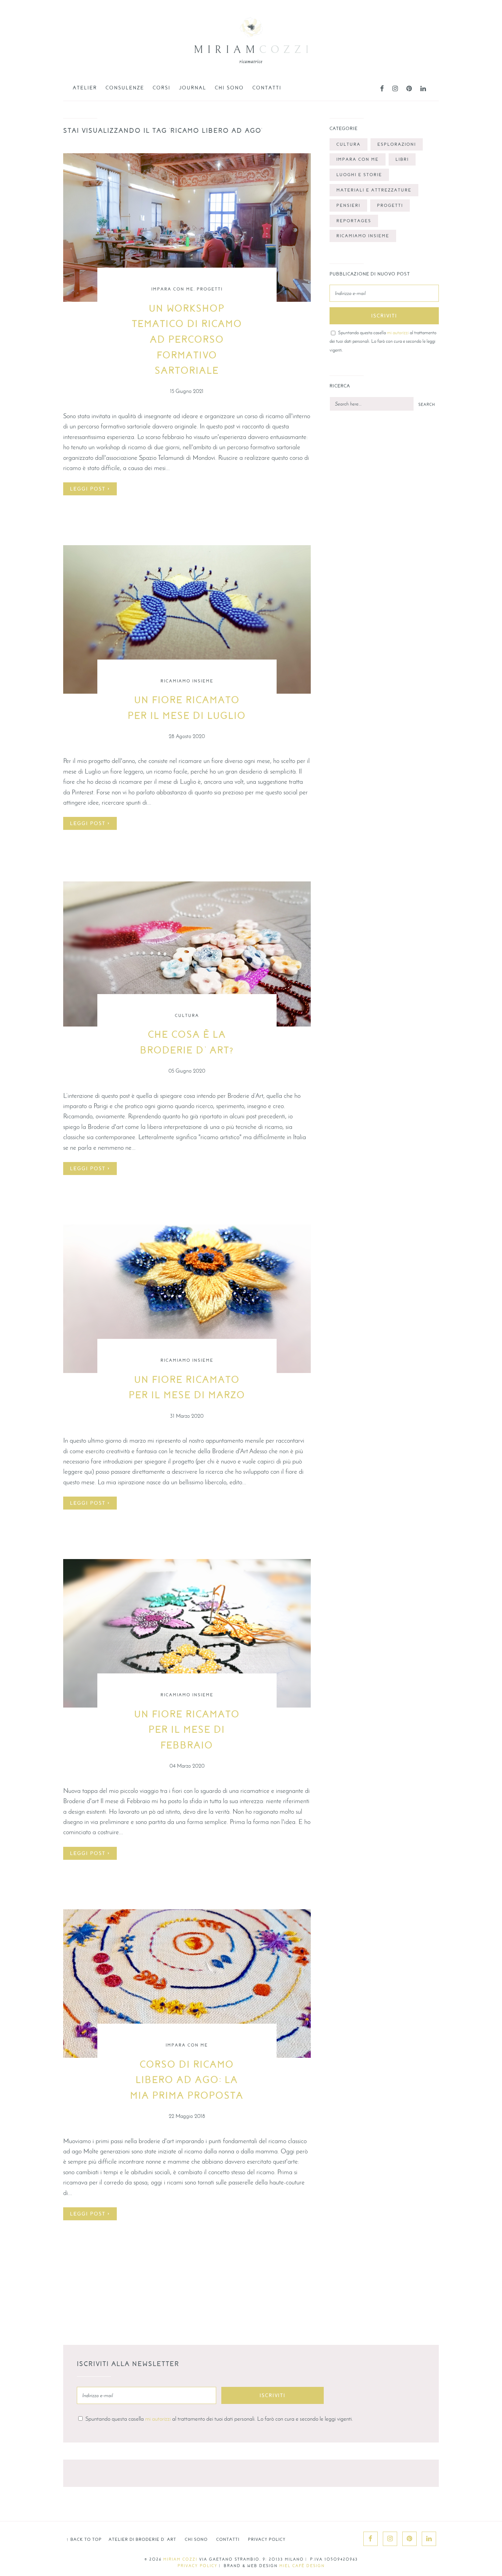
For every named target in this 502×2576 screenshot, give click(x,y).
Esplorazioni (397, 144)
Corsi (162, 88)
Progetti (210, 289)
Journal (193, 88)
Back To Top (84, 2539)
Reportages (354, 221)
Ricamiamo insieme (187, 681)
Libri (402, 159)
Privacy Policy (267, 2539)
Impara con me (172, 289)
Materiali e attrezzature (374, 190)
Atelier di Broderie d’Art (142, 2539)
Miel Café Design (302, 2566)
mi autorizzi (398, 332)
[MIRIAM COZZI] (251, 49)
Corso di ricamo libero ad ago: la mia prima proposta (187, 2080)
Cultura (187, 1016)
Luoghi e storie (359, 175)
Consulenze (125, 88)
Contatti (267, 88)
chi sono (229, 88)
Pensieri (348, 206)
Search (427, 405)
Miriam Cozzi (180, 2559)
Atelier (85, 88)
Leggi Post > (90, 489)
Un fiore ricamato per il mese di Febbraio (187, 1730)
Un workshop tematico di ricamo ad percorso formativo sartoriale (187, 340)
